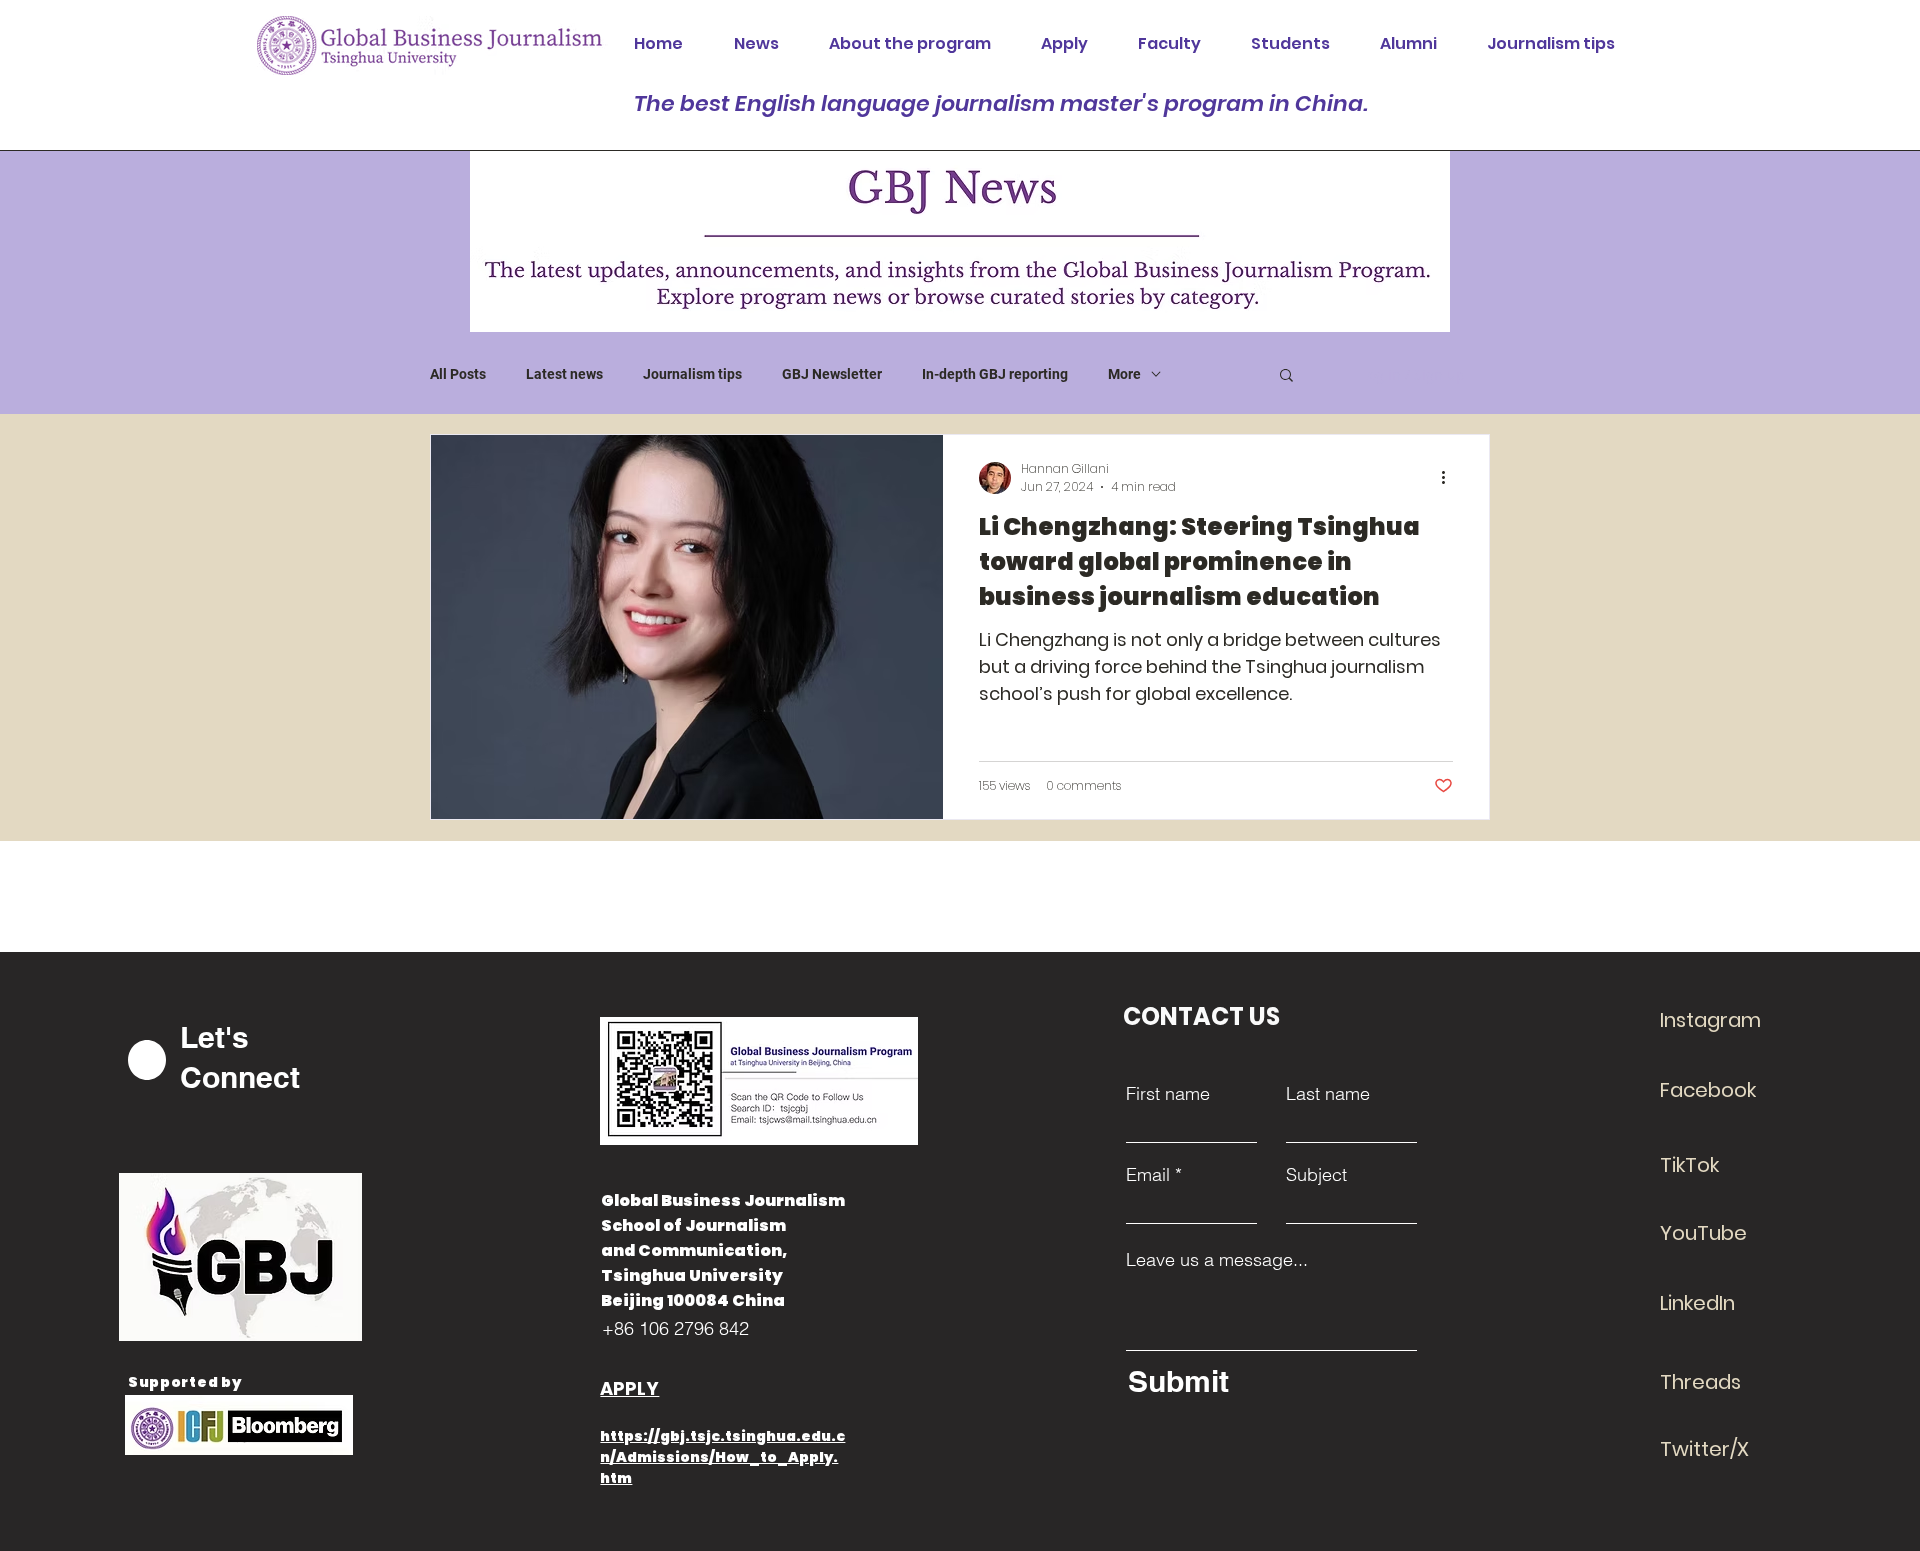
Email (1148, 1175)
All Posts (458, 374)
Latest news (564, 374)
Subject (1316, 1175)
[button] (1286, 376)
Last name (1328, 1094)
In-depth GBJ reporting (995, 374)
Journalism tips (692, 374)
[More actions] (1450, 478)
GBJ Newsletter (832, 374)
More (1124, 374)
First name (1168, 1094)
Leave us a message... (1217, 1260)
